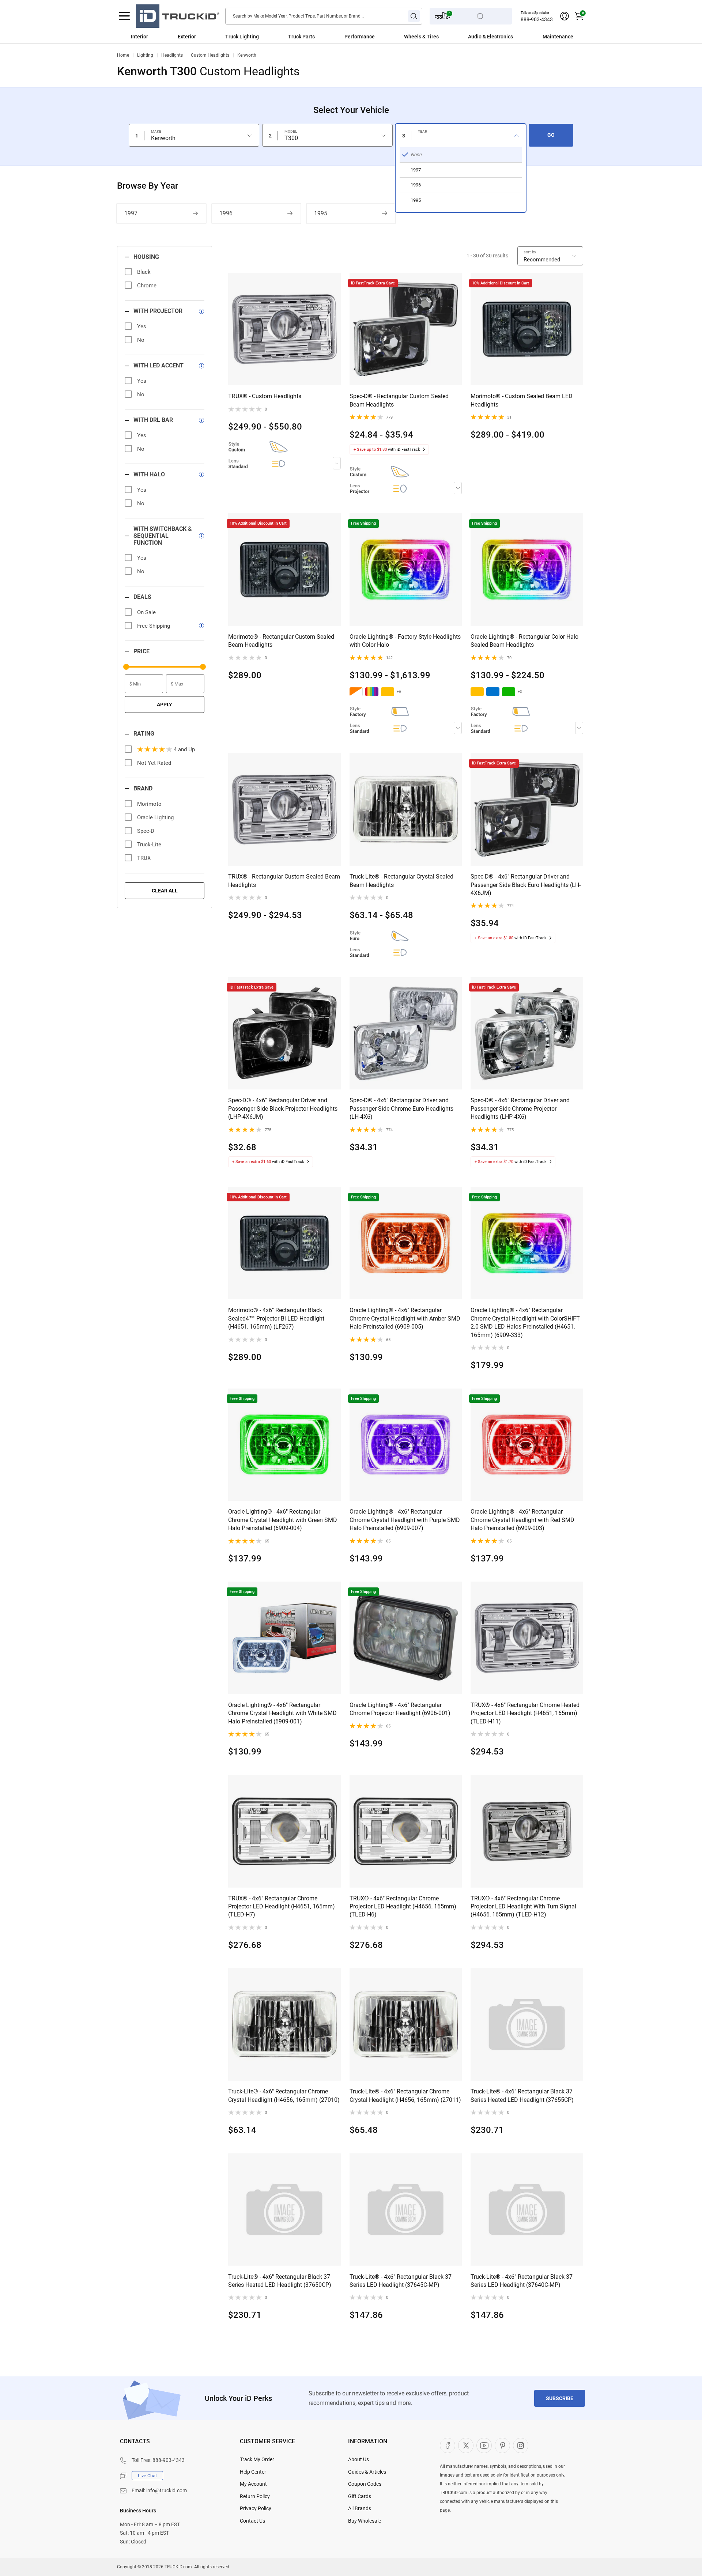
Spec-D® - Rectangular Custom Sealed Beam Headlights (399, 400)
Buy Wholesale (365, 2521)
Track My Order (257, 2459)
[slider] (126, 667)
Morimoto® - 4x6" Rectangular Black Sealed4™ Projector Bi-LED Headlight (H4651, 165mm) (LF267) (276, 1318)
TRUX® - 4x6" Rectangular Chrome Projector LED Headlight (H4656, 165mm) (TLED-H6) (403, 1907)
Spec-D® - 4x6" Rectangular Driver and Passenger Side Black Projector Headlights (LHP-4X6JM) (283, 1108)
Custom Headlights (210, 55)
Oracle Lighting (155, 817)
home (123, 55)
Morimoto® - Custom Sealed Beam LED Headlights (522, 400)
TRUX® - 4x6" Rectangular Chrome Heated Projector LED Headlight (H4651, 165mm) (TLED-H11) (525, 1713)
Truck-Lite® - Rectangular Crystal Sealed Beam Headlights (401, 881)
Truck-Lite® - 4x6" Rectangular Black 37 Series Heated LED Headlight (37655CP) (522, 2095)
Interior (139, 37)
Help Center (253, 2472)
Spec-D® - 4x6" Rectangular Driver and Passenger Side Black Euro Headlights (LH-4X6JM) (526, 885)
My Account (253, 2484)
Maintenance (558, 37)
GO (551, 135)
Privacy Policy (256, 2508)
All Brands (360, 2508)
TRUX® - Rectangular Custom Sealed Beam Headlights (284, 881)
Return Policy (255, 2496)
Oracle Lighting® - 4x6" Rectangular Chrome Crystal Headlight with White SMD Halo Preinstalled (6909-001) (282, 1713)
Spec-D (146, 831)
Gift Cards (360, 2496)
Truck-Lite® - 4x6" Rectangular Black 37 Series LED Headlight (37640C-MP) (522, 2281)
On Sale (146, 612)
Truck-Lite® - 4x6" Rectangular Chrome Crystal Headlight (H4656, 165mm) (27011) (405, 2095)
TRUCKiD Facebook (448, 2445)
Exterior (187, 37)
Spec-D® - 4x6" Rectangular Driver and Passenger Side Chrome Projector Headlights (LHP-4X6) (520, 1108)
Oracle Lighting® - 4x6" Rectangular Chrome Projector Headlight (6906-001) (400, 1709)
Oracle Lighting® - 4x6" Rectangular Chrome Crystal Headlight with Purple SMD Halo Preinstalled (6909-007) (405, 1520)
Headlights (172, 55)
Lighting (145, 55)
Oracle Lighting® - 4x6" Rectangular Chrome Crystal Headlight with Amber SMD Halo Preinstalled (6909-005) (405, 1318)
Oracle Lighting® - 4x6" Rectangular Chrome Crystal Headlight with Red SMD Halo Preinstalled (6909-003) (522, 1520)
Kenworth (247, 55)
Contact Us (252, 2521)
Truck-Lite (149, 845)
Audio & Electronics (490, 37)
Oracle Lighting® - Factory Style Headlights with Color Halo (405, 641)
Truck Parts (301, 37)
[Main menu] (124, 16)
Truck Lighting (242, 37)
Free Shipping (154, 626)
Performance (360, 37)
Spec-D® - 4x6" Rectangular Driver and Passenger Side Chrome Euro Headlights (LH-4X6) (401, 1108)
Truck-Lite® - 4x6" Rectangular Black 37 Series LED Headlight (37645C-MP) (401, 2281)
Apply (165, 705)
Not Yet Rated (154, 763)
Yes (142, 326)
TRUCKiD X (466, 2445)
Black (144, 272)
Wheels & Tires (421, 37)
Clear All (165, 891)
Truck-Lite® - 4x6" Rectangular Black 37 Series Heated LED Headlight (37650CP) (280, 2281)
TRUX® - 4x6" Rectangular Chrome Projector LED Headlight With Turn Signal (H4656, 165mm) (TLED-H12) (523, 1907)
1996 (226, 213)
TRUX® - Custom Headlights (265, 396)
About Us (358, 2459)
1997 (131, 213)
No (141, 340)
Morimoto (149, 804)
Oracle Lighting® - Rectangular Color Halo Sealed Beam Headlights (524, 641)
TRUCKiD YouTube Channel (484, 2445)
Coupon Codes (365, 2484)
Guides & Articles (367, 2472)
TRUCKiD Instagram (521, 2445)
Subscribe (560, 2398)
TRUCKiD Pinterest (502, 2445)
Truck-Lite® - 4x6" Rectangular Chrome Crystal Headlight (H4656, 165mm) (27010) (284, 2095)
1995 (321, 213)
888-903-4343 (537, 19)
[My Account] (565, 16)
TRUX (144, 858)
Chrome (147, 286)
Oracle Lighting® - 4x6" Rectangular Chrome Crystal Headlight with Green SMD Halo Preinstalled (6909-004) (283, 1520)
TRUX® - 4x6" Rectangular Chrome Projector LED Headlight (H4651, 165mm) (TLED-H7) (282, 1907)
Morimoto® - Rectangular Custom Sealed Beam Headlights (281, 641)
